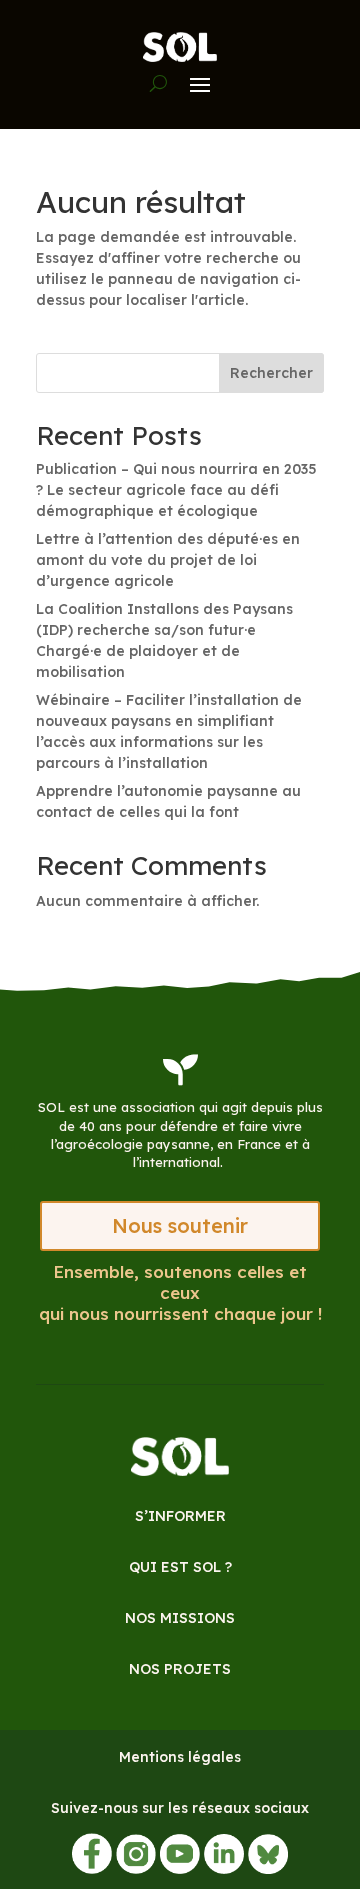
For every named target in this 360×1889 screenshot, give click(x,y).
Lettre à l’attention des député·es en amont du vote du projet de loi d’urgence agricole (168, 560)
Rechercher (271, 373)
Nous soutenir (180, 1225)
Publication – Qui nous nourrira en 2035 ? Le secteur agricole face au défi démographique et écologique (176, 490)
